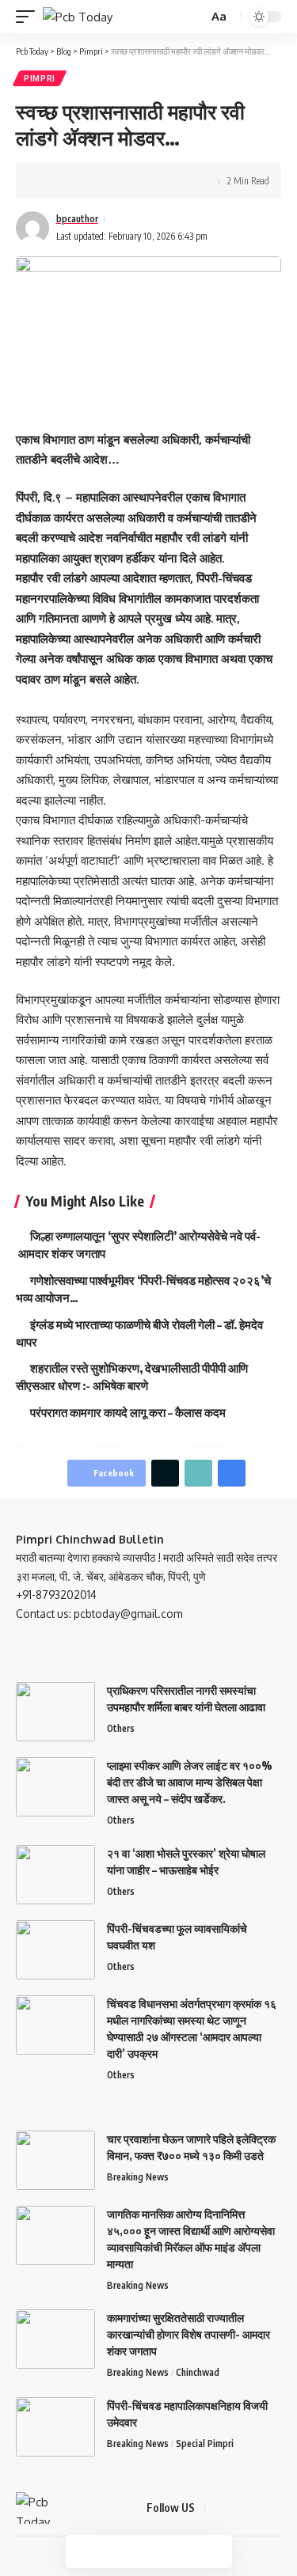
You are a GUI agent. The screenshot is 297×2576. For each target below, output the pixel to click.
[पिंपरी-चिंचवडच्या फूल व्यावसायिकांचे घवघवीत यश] (55, 1950)
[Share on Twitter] (76, 181)
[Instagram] (276, 2508)
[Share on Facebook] (51, 181)
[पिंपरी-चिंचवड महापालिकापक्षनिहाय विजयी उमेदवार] (55, 2427)
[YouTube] (257, 2508)
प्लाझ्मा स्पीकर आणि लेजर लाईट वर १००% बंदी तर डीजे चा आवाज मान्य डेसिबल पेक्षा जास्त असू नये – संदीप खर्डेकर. (190, 1782)
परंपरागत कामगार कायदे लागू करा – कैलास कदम (128, 1412)
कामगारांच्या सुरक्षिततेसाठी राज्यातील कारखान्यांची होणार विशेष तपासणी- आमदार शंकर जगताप (188, 2334)
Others (121, 1728)
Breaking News (138, 2177)
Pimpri (40, 78)
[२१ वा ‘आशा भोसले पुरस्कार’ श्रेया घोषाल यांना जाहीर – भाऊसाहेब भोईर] (55, 1875)
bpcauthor (77, 219)
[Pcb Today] (78, 17)
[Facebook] (219, 2508)
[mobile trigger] (29, 17)
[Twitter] (238, 2508)
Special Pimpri (205, 2443)
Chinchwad (198, 2372)
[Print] (125, 181)
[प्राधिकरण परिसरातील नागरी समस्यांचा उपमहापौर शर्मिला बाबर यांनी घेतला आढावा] (55, 1712)
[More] (150, 181)
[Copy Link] (101, 181)
